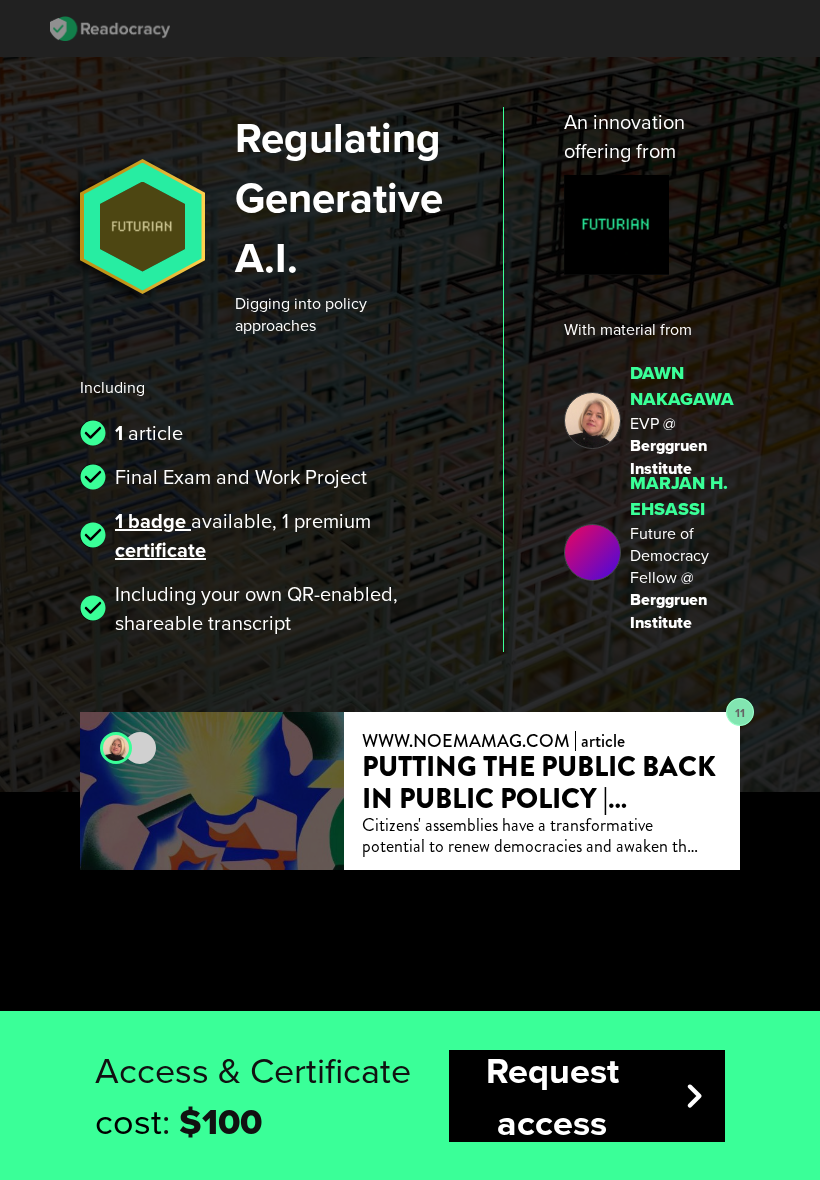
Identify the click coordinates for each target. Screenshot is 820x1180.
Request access (602, 1096)
